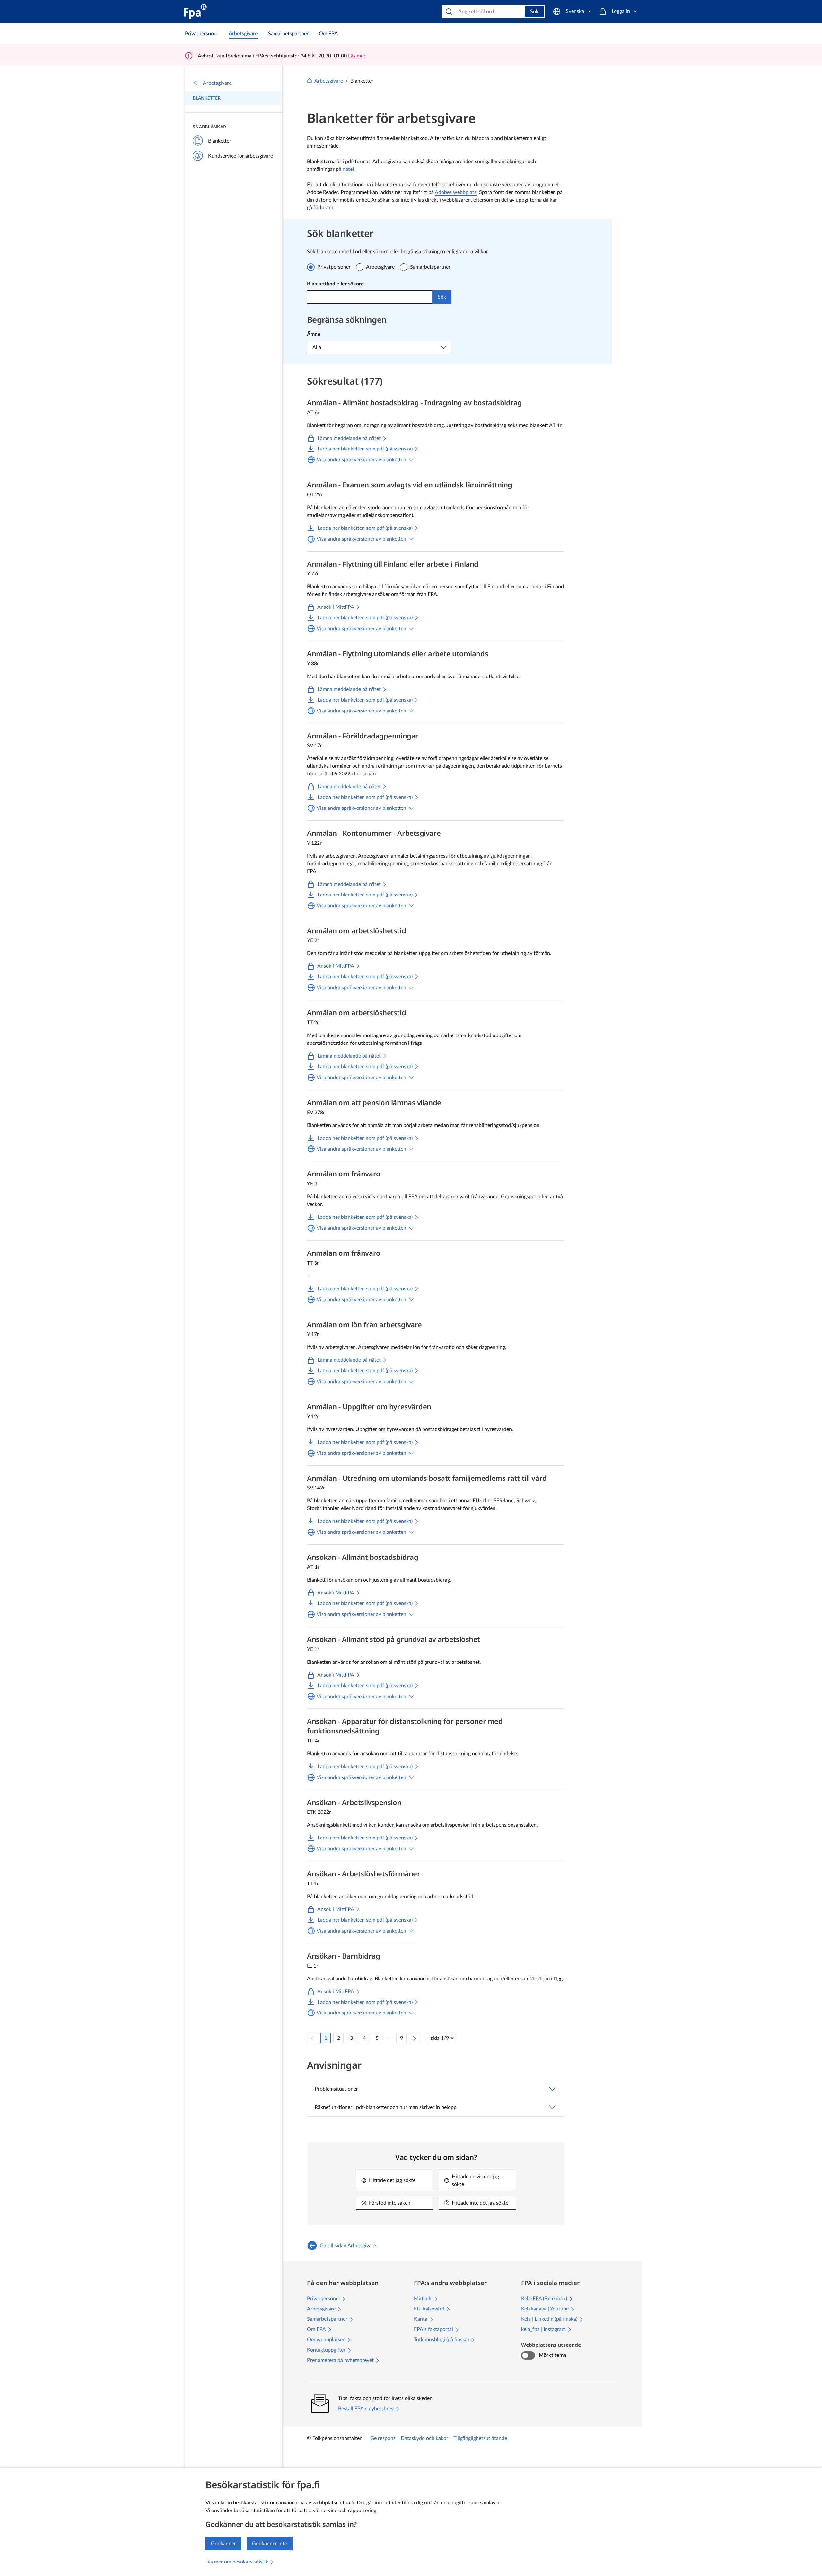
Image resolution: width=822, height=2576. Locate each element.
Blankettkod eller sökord (335, 284)
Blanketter (207, 98)
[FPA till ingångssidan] (195, 12)
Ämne (314, 334)
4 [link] (364, 2038)
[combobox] (370, 297)
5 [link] (377, 2038)
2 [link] (339, 2038)
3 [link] (351, 2038)
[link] (202, 34)
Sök (534, 12)
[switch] (528, 2355)
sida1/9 (440, 2038)
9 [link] (402, 2038)
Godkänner (223, 2544)
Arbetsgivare (217, 83)
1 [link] (326, 2038)
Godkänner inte (270, 2544)
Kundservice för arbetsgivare (240, 156)
